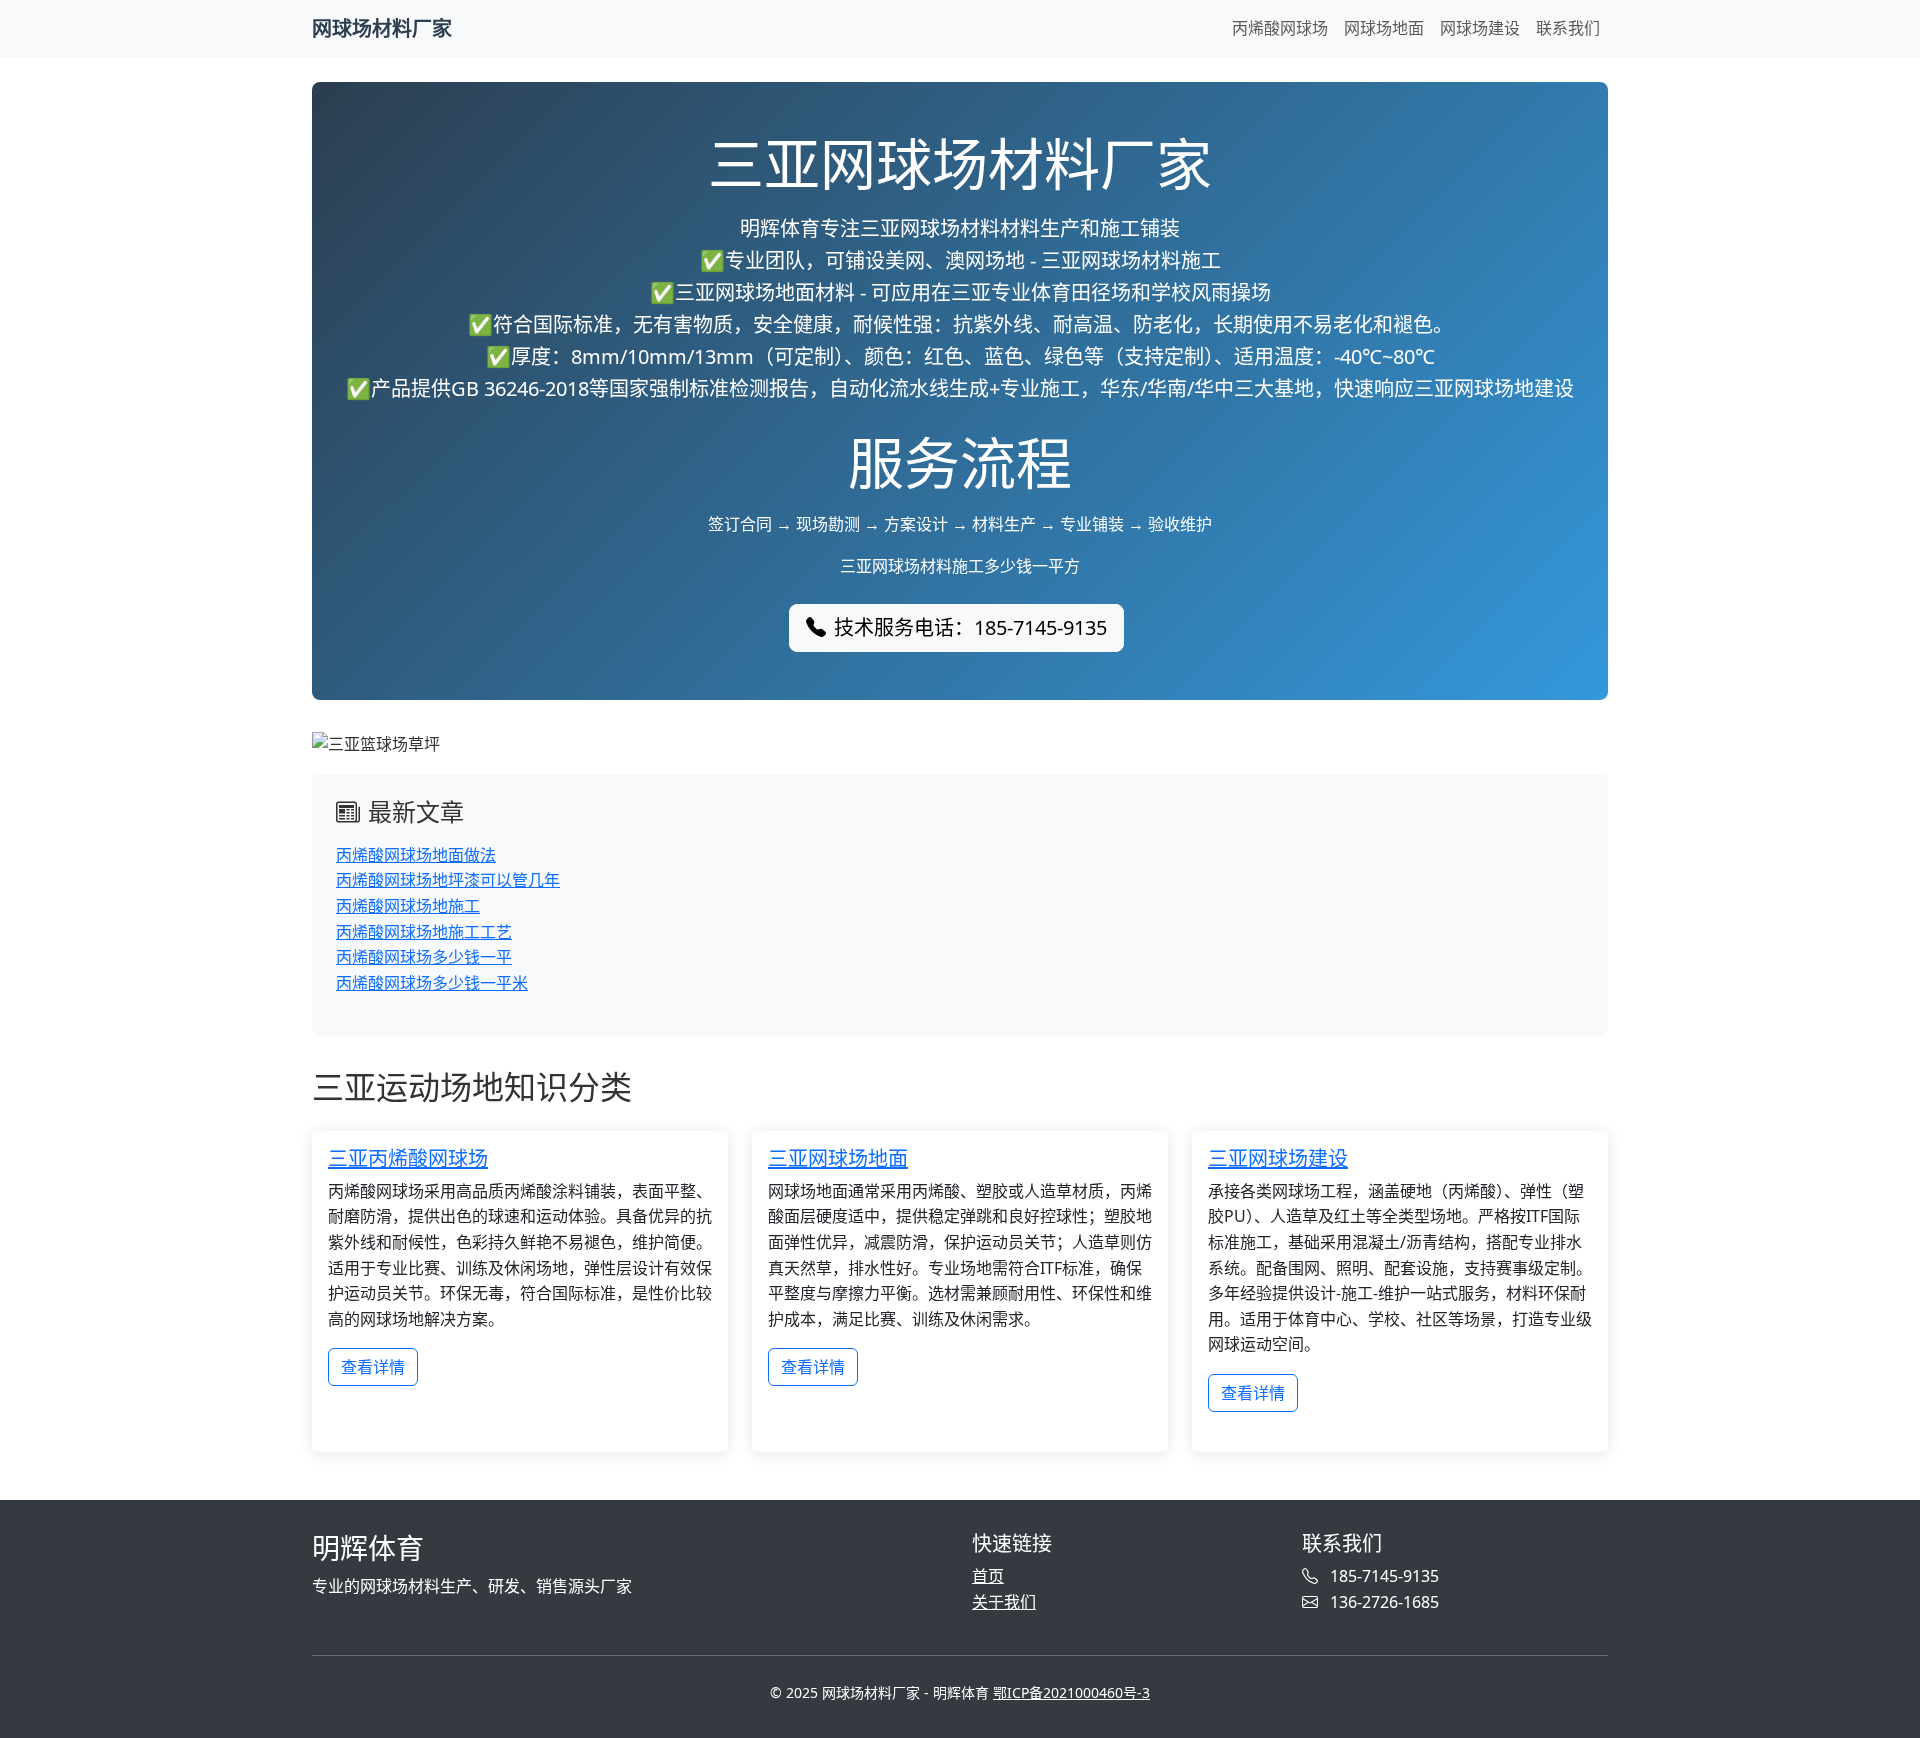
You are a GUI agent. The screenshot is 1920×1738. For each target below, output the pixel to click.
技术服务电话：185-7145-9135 (970, 627)
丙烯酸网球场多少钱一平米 (432, 983)
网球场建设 (1480, 28)
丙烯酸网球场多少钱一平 (424, 957)
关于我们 (1004, 1602)
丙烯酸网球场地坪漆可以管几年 (448, 880)
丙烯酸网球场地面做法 (416, 855)
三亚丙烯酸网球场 (408, 1158)
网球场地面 (1384, 28)
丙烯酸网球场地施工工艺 (424, 932)
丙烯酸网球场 (1280, 28)
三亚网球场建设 (1278, 1158)
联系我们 (1568, 28)
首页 (988, 1576)
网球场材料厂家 (382, 28)
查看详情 (373, 1367)
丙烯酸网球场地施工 (408, 906)
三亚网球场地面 (838, 1158)
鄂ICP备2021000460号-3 (1071, 1692)
